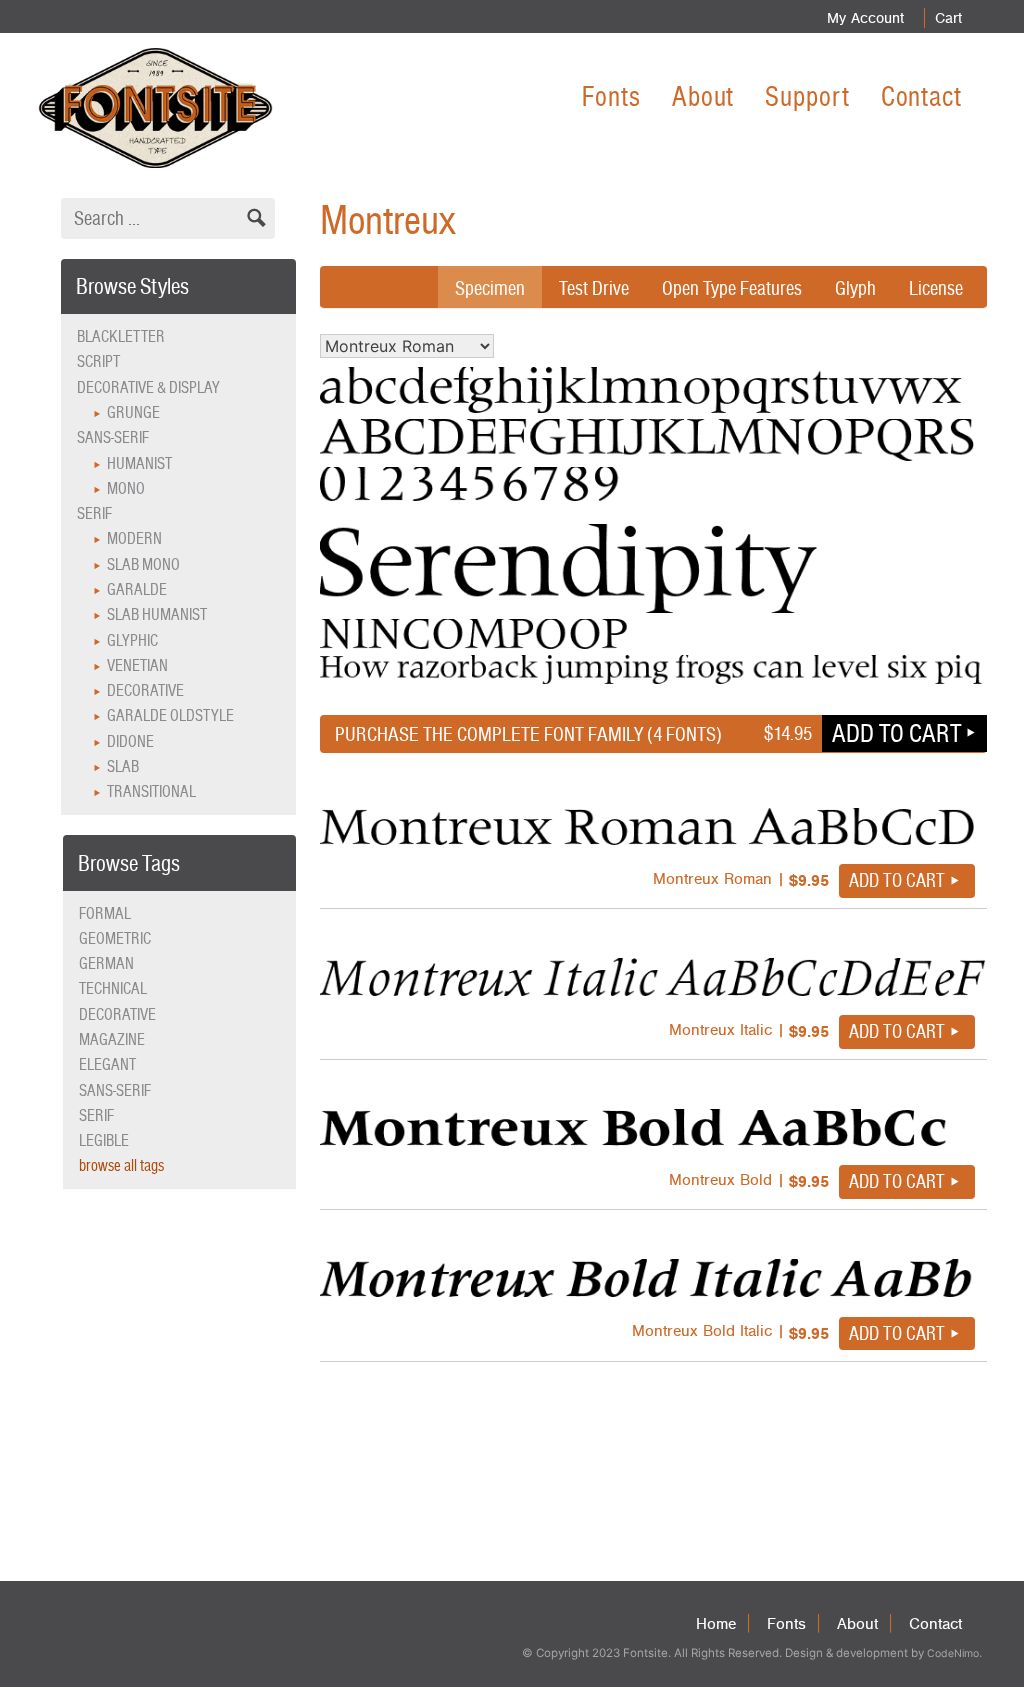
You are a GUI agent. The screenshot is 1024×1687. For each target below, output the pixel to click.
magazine (112, 1039)
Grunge (133, 412)
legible (104, 1140)
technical (113, 988)
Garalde (137, 589)
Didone (130, 741)
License (936, 288)
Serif (94, 513)
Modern (134, 538)
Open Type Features (732, 288)
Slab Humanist (157, 614)
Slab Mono (143, 564)
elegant (107, 1064)
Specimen (490, 288)
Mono (126, 488)
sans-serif (115, 1090)
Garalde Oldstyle (170, 715)
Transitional (151, 791)
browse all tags (121, 1165)
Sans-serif (113, 437)
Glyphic (132, 640)
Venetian (137, 665)
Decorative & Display (148, 387)
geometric (115, 938)
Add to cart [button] (896, 733)
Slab (123, 766)
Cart (948, 18)
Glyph (855, 288)
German (106, 963)
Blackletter (121, 336)
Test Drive (594, 288)
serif (96, 1115)
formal (105, 913)
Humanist (139, 463)
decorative (117, 1014)
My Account (865, 18)
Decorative (145, 690)
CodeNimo (953, 1653)
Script (98, 361)
